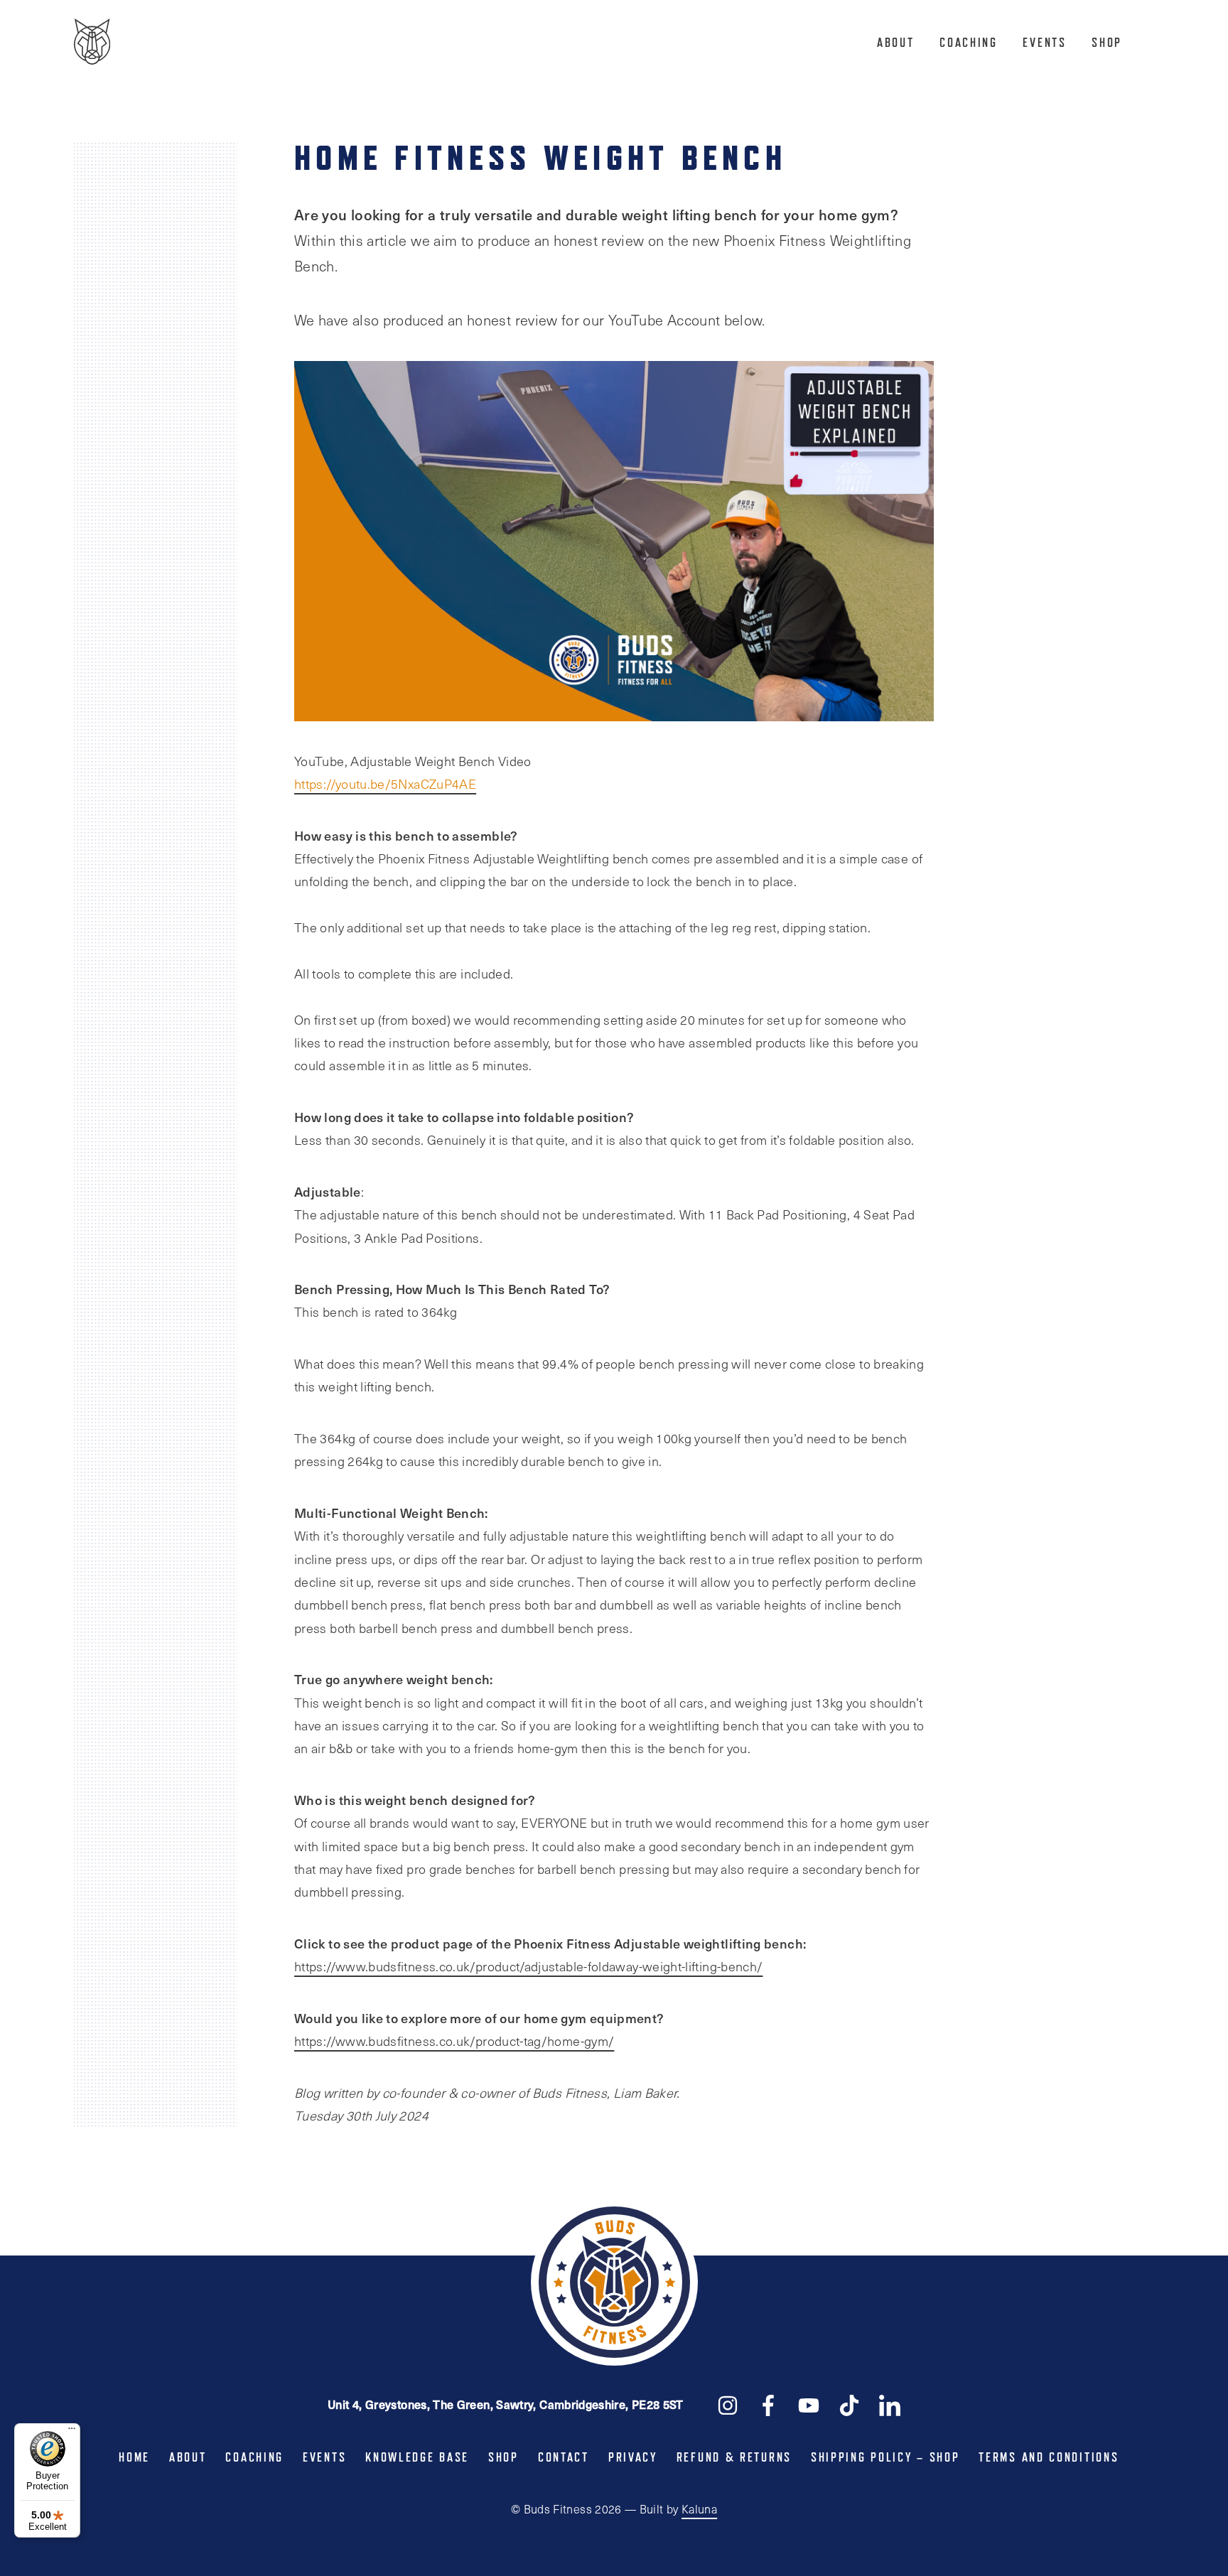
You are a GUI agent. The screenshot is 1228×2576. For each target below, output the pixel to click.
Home (134, 2457)
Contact (564, 2457)
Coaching (969, 43)
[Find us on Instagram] (728, 2404)
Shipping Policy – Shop (885, 2457)
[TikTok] (849, 2404)
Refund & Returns (734, 2457)
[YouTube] (809, 2404)
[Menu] (72, 2432)
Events (1044, 43)
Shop (1107, 43)
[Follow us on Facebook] (768, 2404)
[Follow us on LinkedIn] (890, 2404)
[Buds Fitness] (92, 43)
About (896, 43)
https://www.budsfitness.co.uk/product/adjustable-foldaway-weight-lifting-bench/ (528, 1966)
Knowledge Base (417, 2457)
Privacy (633, 2457)
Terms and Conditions (1049, 2457)
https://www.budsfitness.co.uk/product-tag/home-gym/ (454, 2041)
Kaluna (699, 2509)
